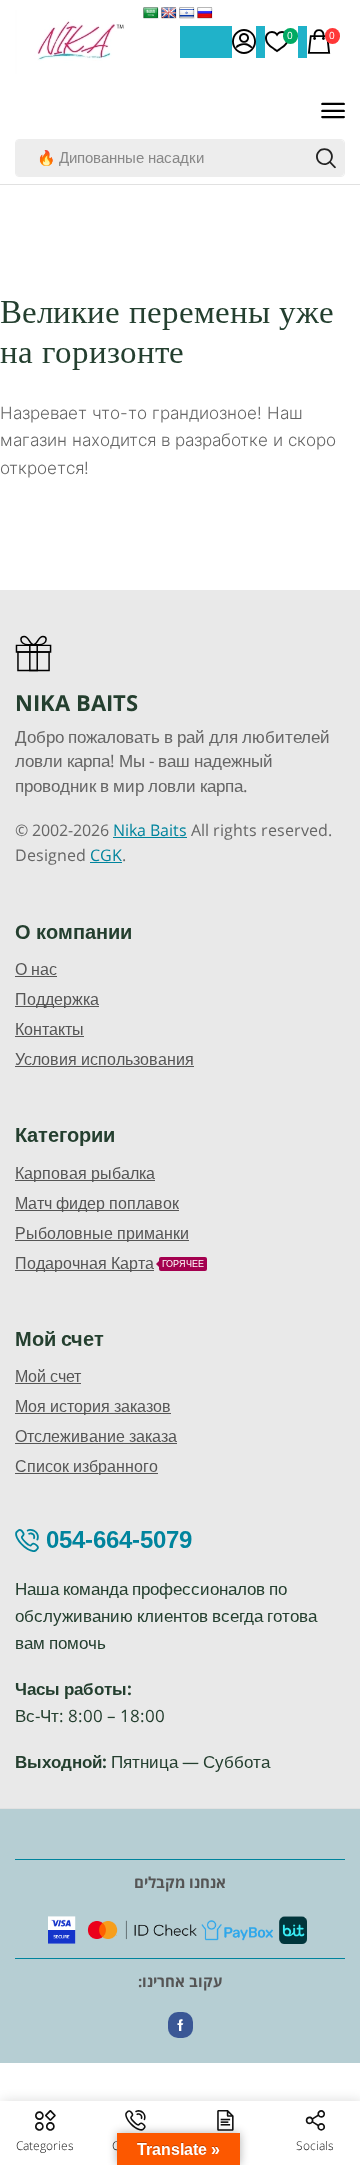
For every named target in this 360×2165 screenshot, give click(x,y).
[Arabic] (151, 13)
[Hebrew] (187, 13)
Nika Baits (150, 830)
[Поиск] (326, 158)
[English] (169, 13)
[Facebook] (180, 2025)
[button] (244, 42)
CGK (106, 855)
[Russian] (205, 13)
